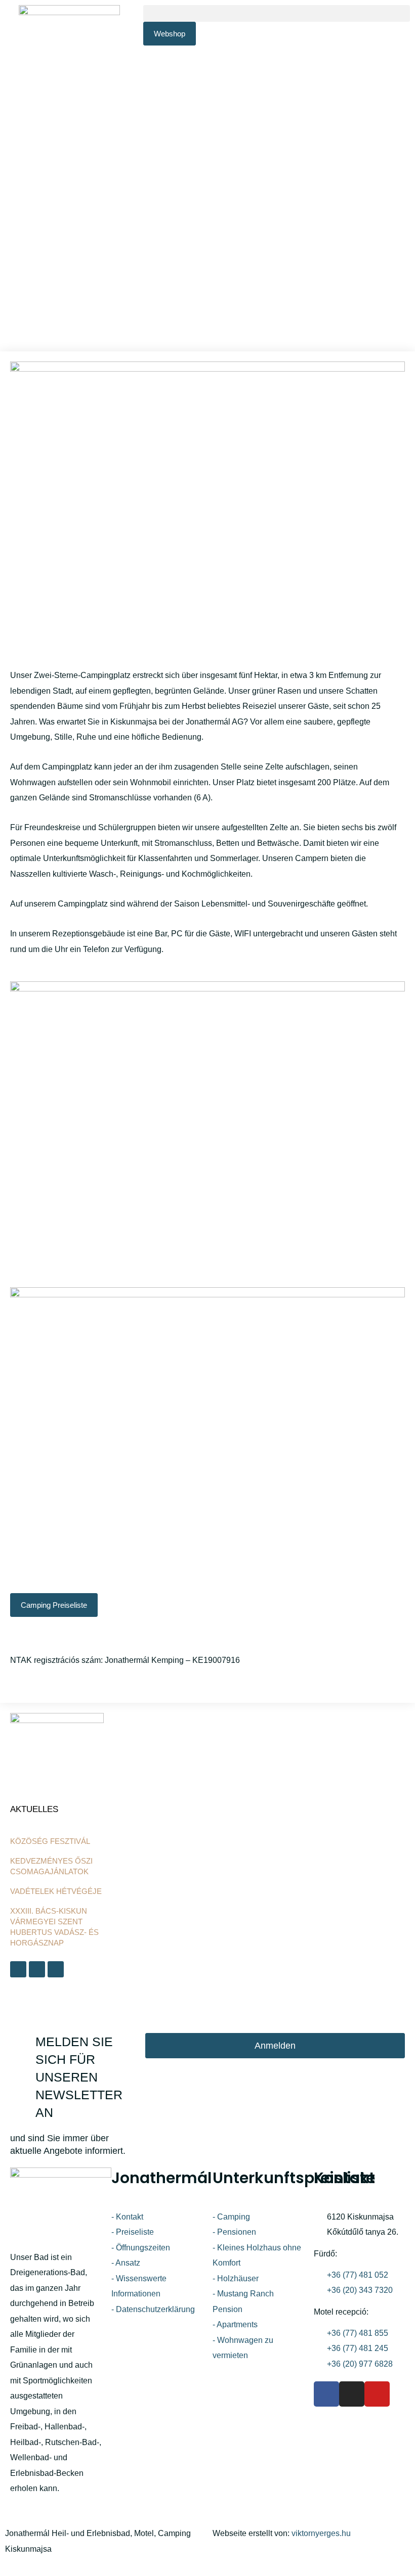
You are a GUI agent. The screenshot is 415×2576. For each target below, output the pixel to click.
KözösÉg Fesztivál (50, 1841)
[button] (277, 13)
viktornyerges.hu (321, 2533)
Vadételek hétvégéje (56, 1891)
